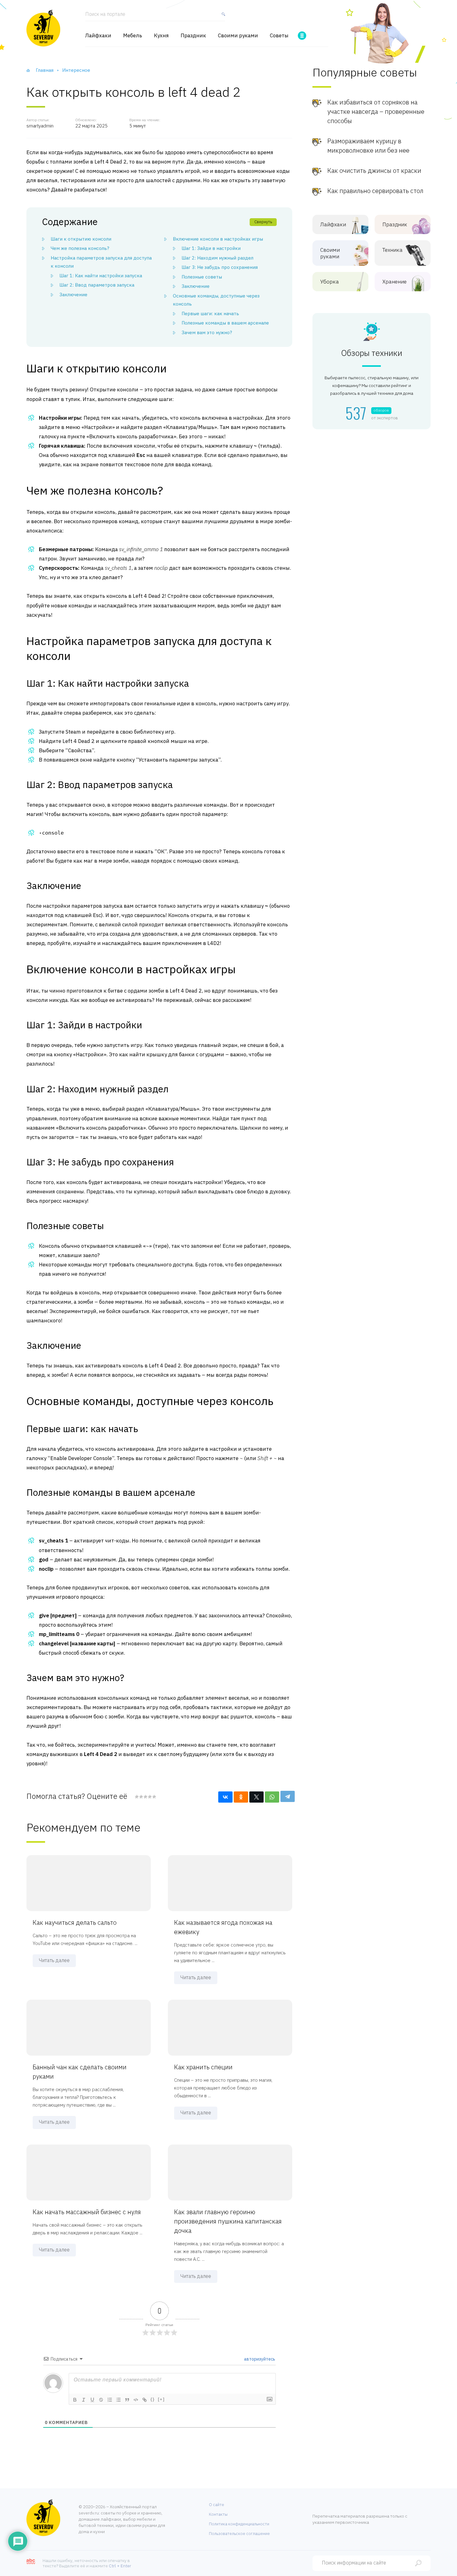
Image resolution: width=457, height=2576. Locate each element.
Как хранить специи (203, 2067)
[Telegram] (288, 1796)
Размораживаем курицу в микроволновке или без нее (368, 146)
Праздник (193, 36)
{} (153, 2399)
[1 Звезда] (137, 1797)
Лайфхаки (98, 36)
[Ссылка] (145, 2400)
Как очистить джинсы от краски (374, 171)
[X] (256, 1797)
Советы (279, 36)
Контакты (218, 2514)
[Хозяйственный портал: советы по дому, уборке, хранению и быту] (43, 28)
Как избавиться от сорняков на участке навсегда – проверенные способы (376, 111)
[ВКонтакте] (225, 1797)
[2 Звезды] (141, 1797)
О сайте (217, 2505)
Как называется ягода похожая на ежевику (223, 1927)
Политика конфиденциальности (239, 2524)
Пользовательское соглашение (239, 2534)
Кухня (161, 36)
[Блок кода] (136, 2400)
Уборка (330, 282)
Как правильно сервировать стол (375, 191)
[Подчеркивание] (92, 2400)
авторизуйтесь (259, 2359)
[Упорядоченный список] (110, 2400)
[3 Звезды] (145, 1797)
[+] (161, 2399)
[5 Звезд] (154, 1797)
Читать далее (54, 1960)
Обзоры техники (372, 353)
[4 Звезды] (150, 1797)
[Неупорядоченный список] (118, 2400)
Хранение (395, 282)
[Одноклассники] (241, 1797)
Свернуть (263, 222)
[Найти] (222, 17)
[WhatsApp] (272, 1797)
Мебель (133, 36)
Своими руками (238, 36)
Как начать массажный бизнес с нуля (87, 2212)
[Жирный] (75, 2400)
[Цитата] (127, 2400)
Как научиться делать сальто (75, 1922)
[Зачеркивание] (101, 2400)
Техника (392, 250)
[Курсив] (84, 2400)
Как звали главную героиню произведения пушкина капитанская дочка (228, 2221)
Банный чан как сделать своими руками (80, 2072)
